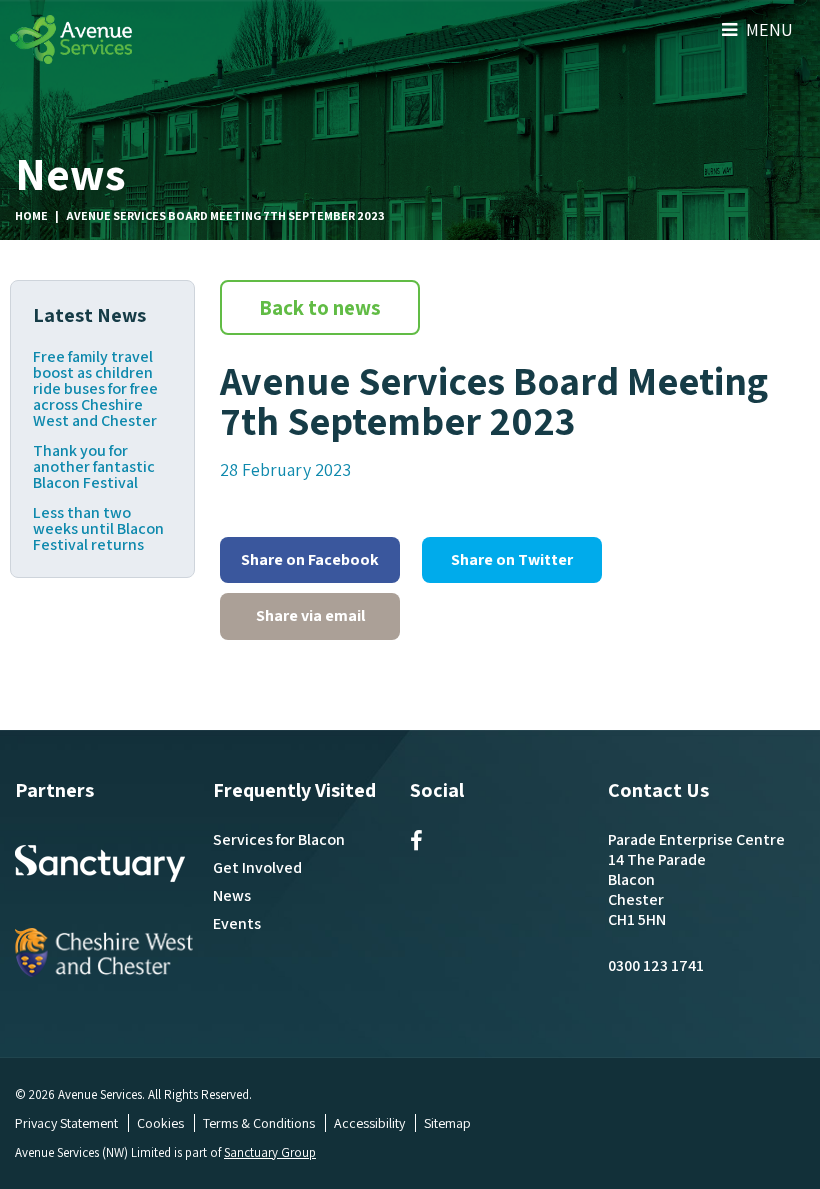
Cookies (160, 1123)
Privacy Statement (66, 1123)
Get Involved (257, 867)
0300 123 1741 (656, 965)
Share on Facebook (310, 559)
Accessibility (369, 1123)
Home (31, 215)
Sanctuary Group (270, 1152)
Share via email (310, 615)
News (232, 895)
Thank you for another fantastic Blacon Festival (94, 467)
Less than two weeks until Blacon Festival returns (98, 529)
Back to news (320, 307)
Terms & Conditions (259, 1123)
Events (237, 923)
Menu (767, 29)
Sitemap (447, 1123)
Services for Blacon (279, 839)
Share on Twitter (512, 559)
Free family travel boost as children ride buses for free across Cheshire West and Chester (95, 389)
